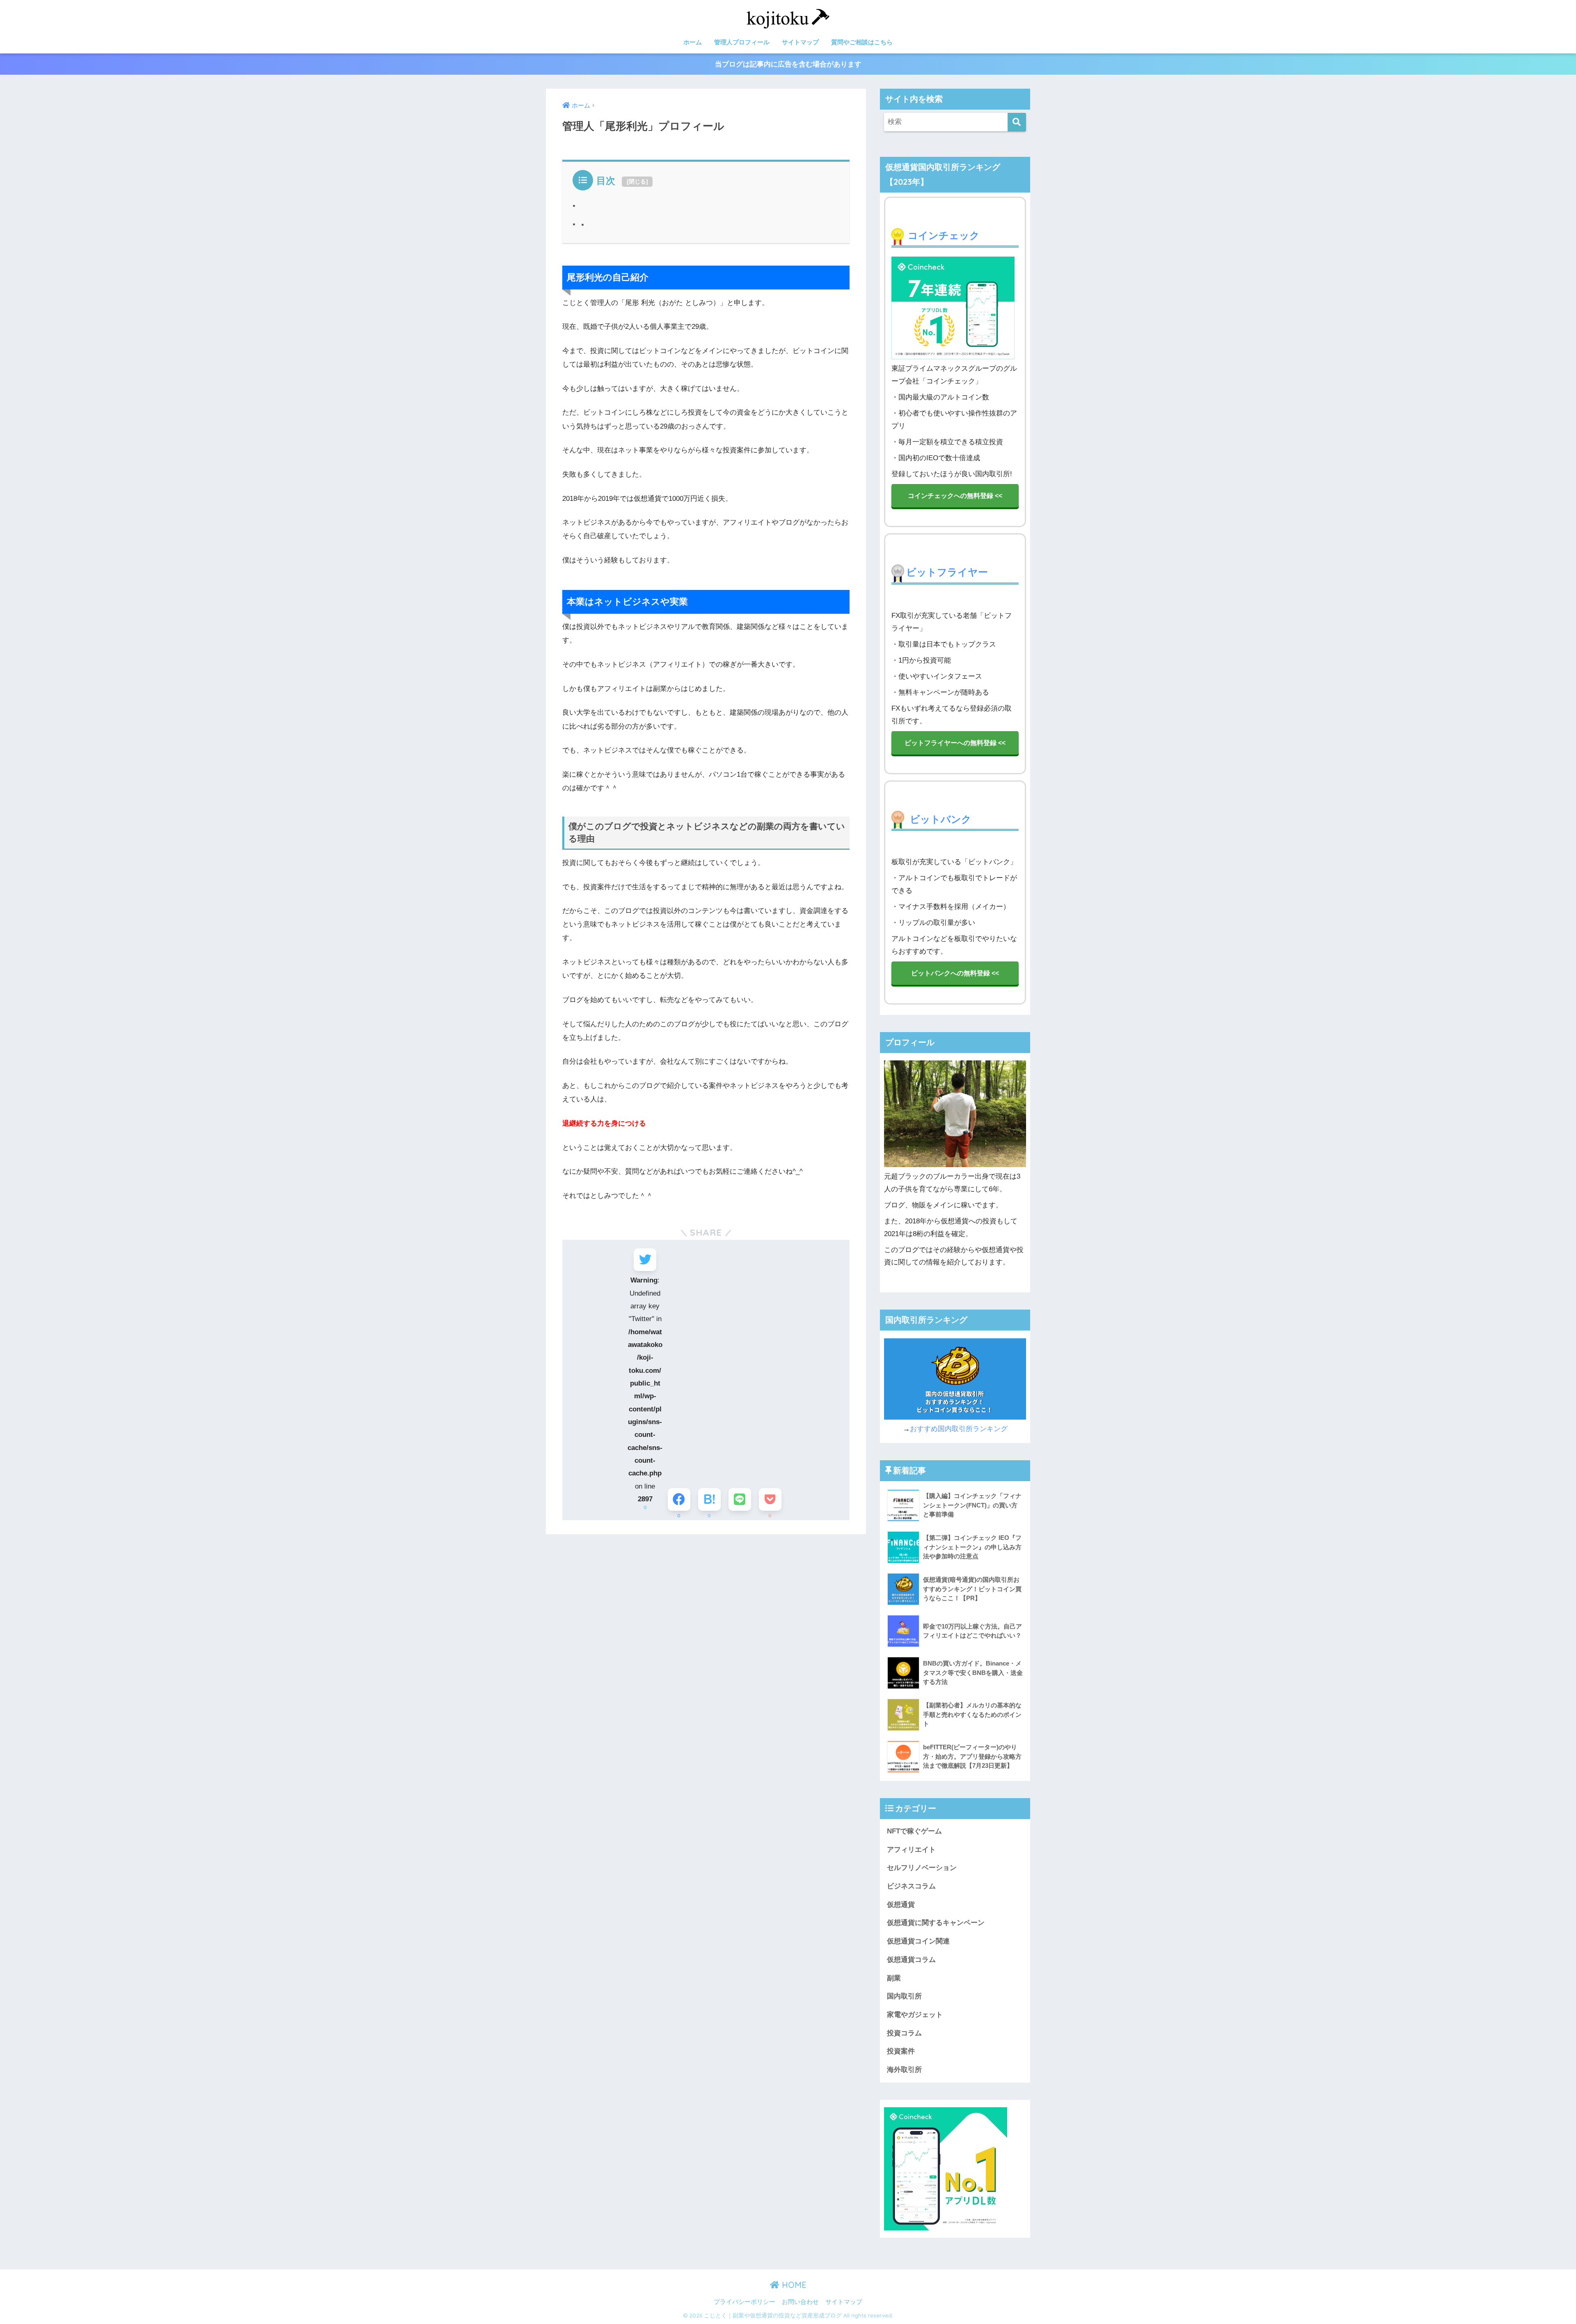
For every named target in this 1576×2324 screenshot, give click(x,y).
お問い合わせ (800, 2302)
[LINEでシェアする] (740, 1499)
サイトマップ (800, 42)
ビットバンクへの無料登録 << (955, 973)
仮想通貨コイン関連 (918, 1941)
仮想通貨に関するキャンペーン (936, 1923)
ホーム (693, 42)
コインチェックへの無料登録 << (955, 496)
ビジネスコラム (911, 1886)
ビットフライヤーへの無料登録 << (955, 743)
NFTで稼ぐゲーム (914, 1831)
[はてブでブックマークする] (709, 1499)
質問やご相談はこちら (862, 42)
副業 (894, 1978)
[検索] (1017, 122)
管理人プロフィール (742, 42)
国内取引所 (904, 1996)
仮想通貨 (901, 1905)
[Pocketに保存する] (770, 1499)
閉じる (637, 181)
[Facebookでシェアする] (679, 1499)
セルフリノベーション (922, 1868)
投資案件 (901, 2051)
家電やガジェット (915, 2015)
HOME (793, 2285)
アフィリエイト (911, 1850)
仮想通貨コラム (911, 1960)
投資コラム (904, 2033)
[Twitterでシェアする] (645, 1260)
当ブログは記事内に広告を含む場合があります (788, 64)
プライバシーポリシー (744, 2302)
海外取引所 (904, 2070)
